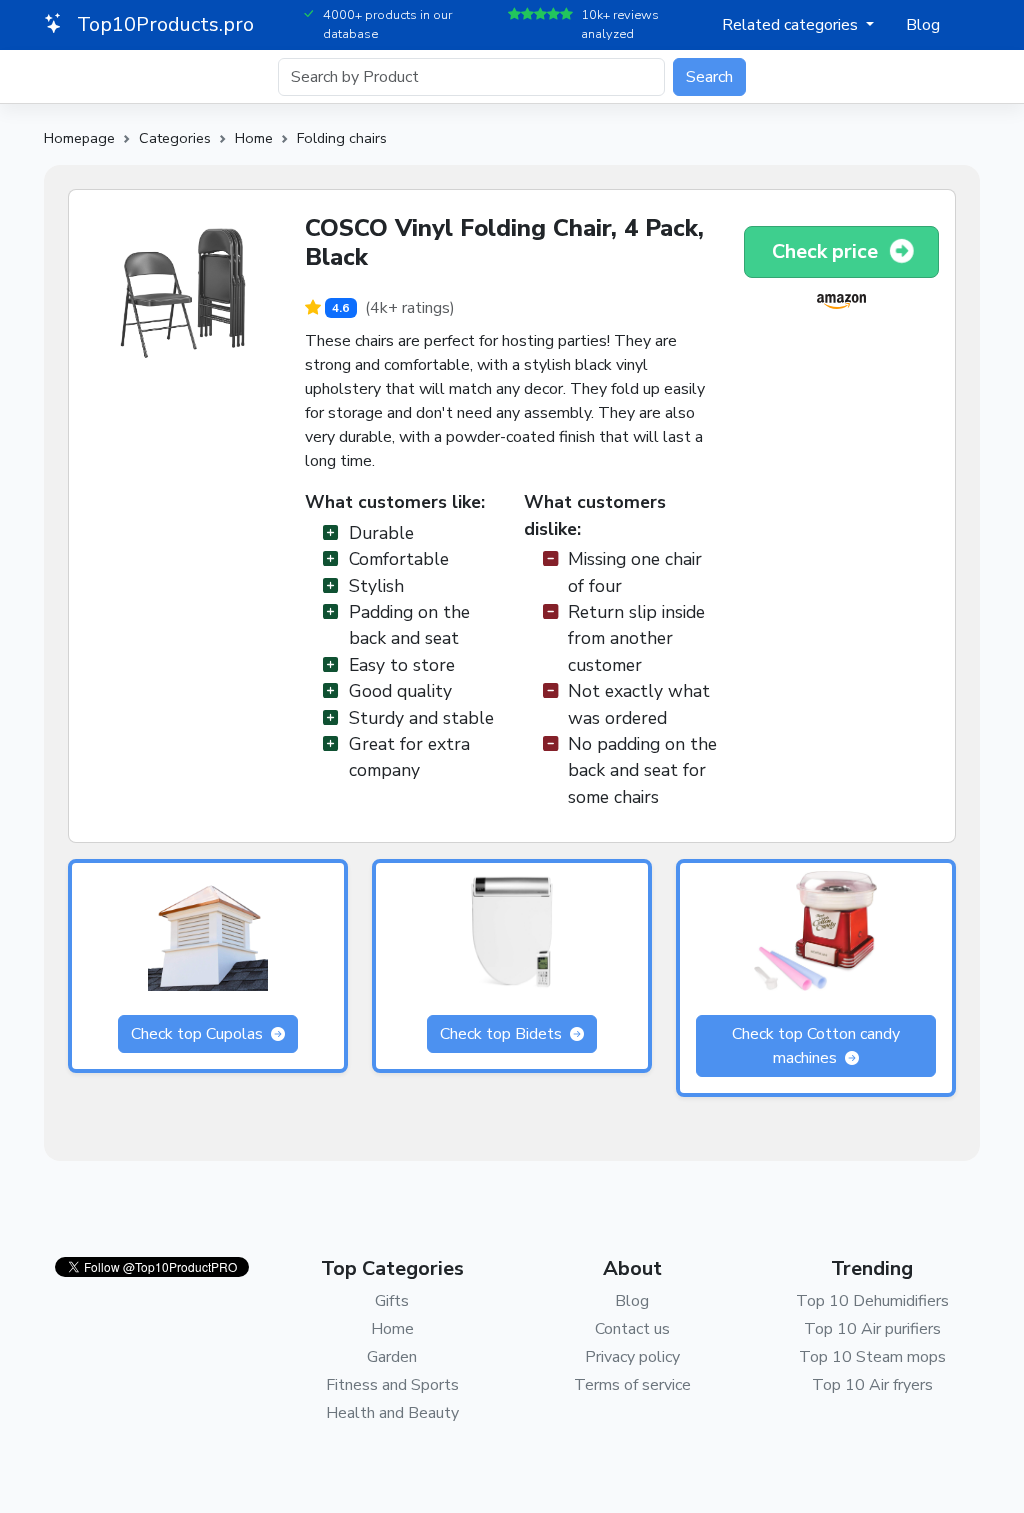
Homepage (79, 138)
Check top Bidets (503, 1034)
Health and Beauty (392, 1413)
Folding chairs (342, 138)
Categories (175, 138)
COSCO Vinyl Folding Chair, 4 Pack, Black (504, 242)
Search (709, 77)
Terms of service (632, 1385)
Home (254, 138)
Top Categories (392, 1268)
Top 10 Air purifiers (872, 1329)
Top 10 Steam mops (872, 1357)
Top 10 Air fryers (872, 1385)
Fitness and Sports (392, 1385)
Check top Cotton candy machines (816, 1046)
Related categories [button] (792, 25)
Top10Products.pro (163, 24)
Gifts (392, 1301)
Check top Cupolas (199, 1034)
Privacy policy (632, 1357)
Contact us (632, 1329)
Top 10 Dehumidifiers (872, 1301)
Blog (923, 25)
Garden (392, 1357)
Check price (827, 251)
